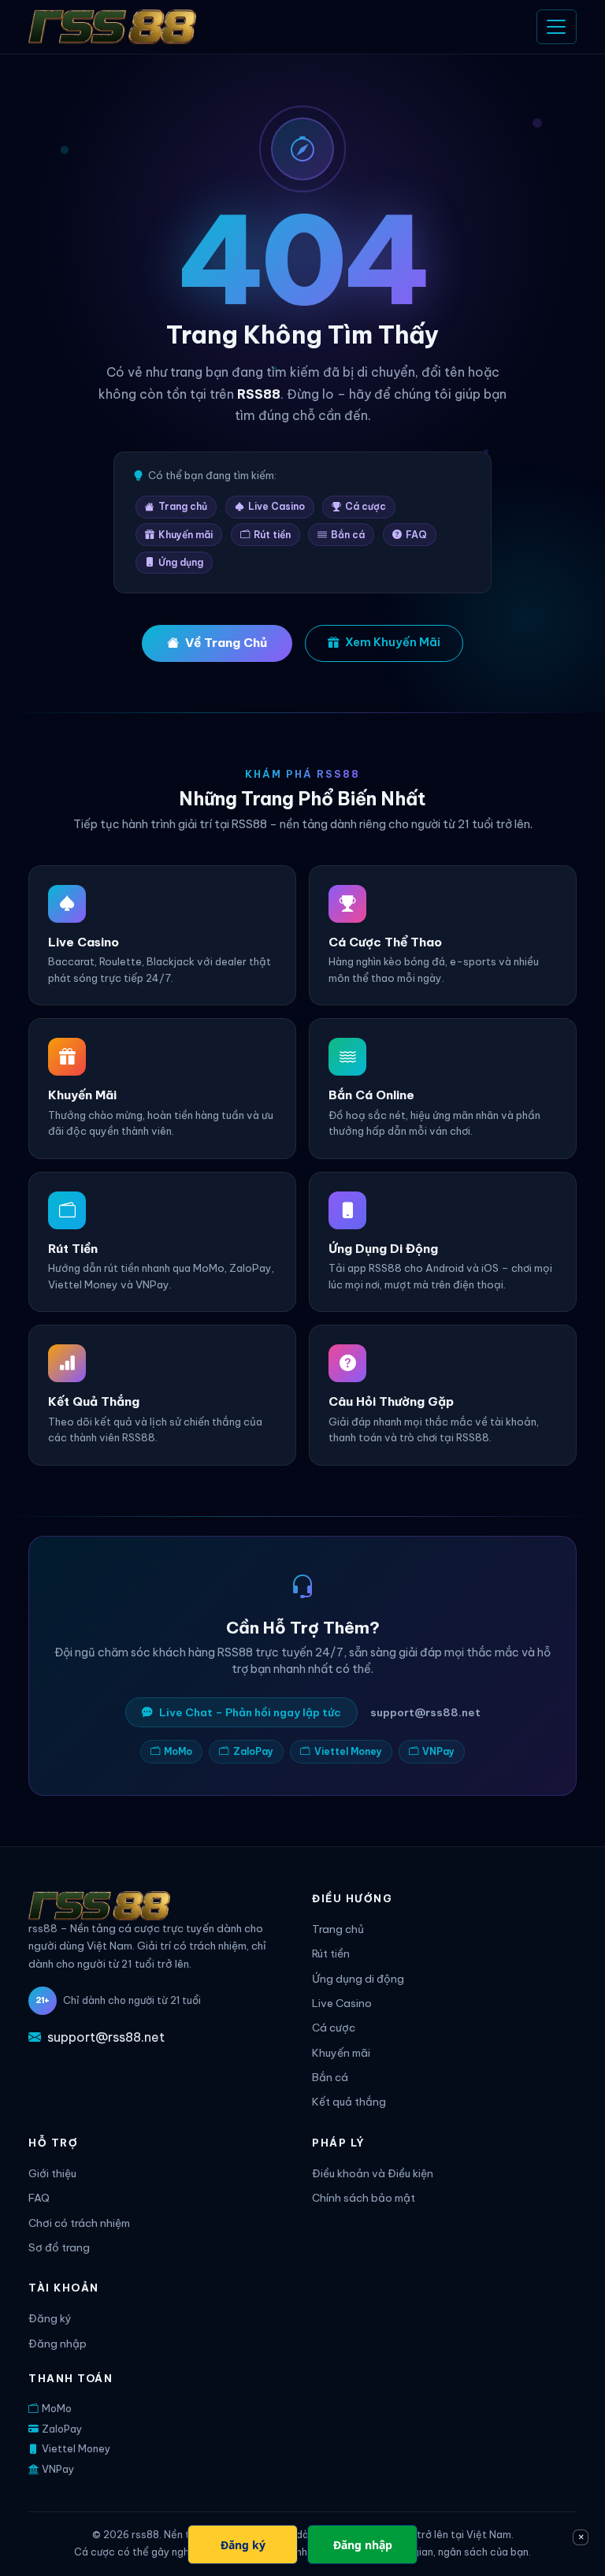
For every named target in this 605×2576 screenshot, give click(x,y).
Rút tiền (272, 535)
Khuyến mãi (186, 535)
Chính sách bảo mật (364, 2198)
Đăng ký (50, 2319)
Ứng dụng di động (358, 1979)
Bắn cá (348, 535)
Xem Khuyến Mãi (393, 642)
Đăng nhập (58, 2344)
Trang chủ (183, 506)
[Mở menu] (557, 26)
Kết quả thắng (349, 2102)
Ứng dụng (181, 562)
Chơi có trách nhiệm (79, 2223)
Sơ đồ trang (59, 2248)
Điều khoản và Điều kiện (373, 2174)
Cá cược (366, 506)
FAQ (416, 535)
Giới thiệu (52, 2174)
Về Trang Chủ (226, 643)
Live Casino (277, 506)
